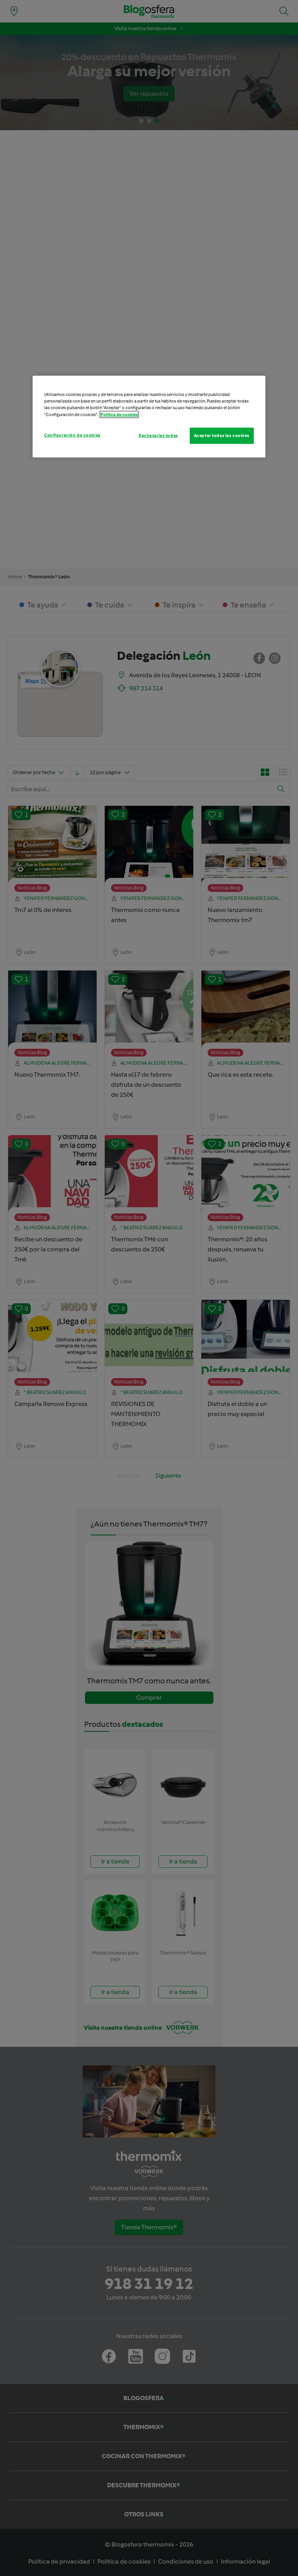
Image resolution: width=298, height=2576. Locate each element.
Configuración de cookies (72, 435)
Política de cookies (119, 414)
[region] (149, 416)
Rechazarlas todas (158, 435)
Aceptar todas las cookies (222, 435)
